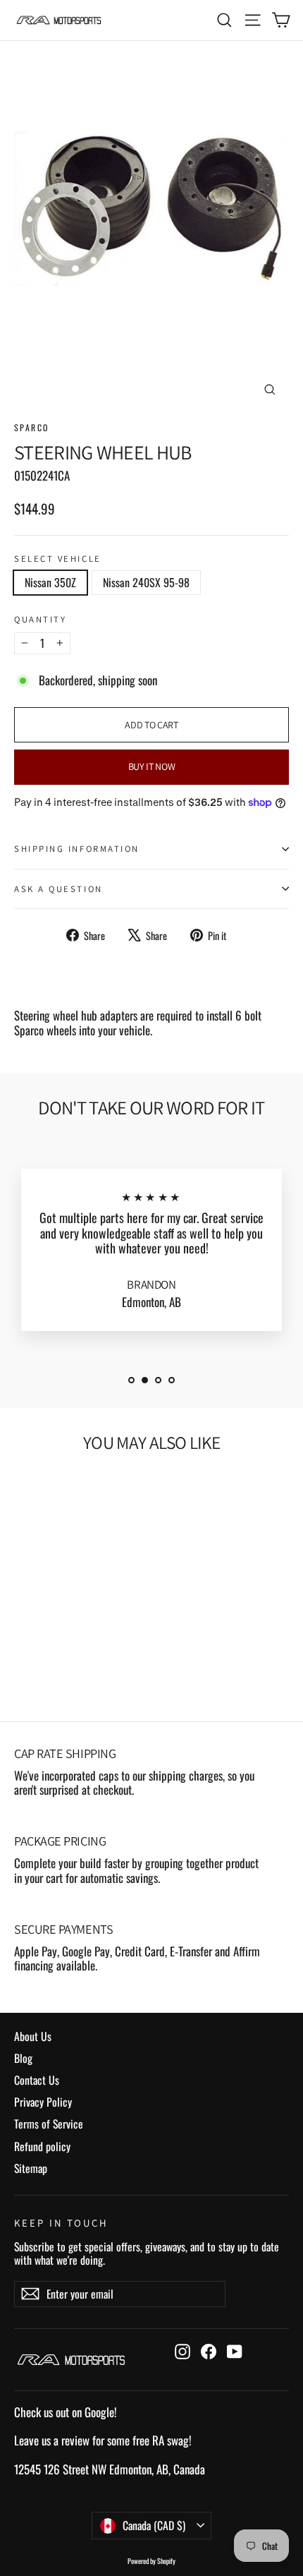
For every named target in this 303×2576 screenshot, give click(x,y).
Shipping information (77, 849)
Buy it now (152, 766)
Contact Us (37, 2080)
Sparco (31, 427)
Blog (23, 2058)
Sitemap (31, 2168)
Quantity (40, 619)
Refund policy (42, 2146)
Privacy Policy (43, 2102)
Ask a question (58, 889)
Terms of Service (49, 2124)
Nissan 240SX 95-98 (146, 582)
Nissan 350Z (50, 582)
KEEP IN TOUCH (61, 2223)
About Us (33, 2036)
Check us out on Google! (66, 2412)
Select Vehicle (58, 559)
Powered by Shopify (151, 2561)
